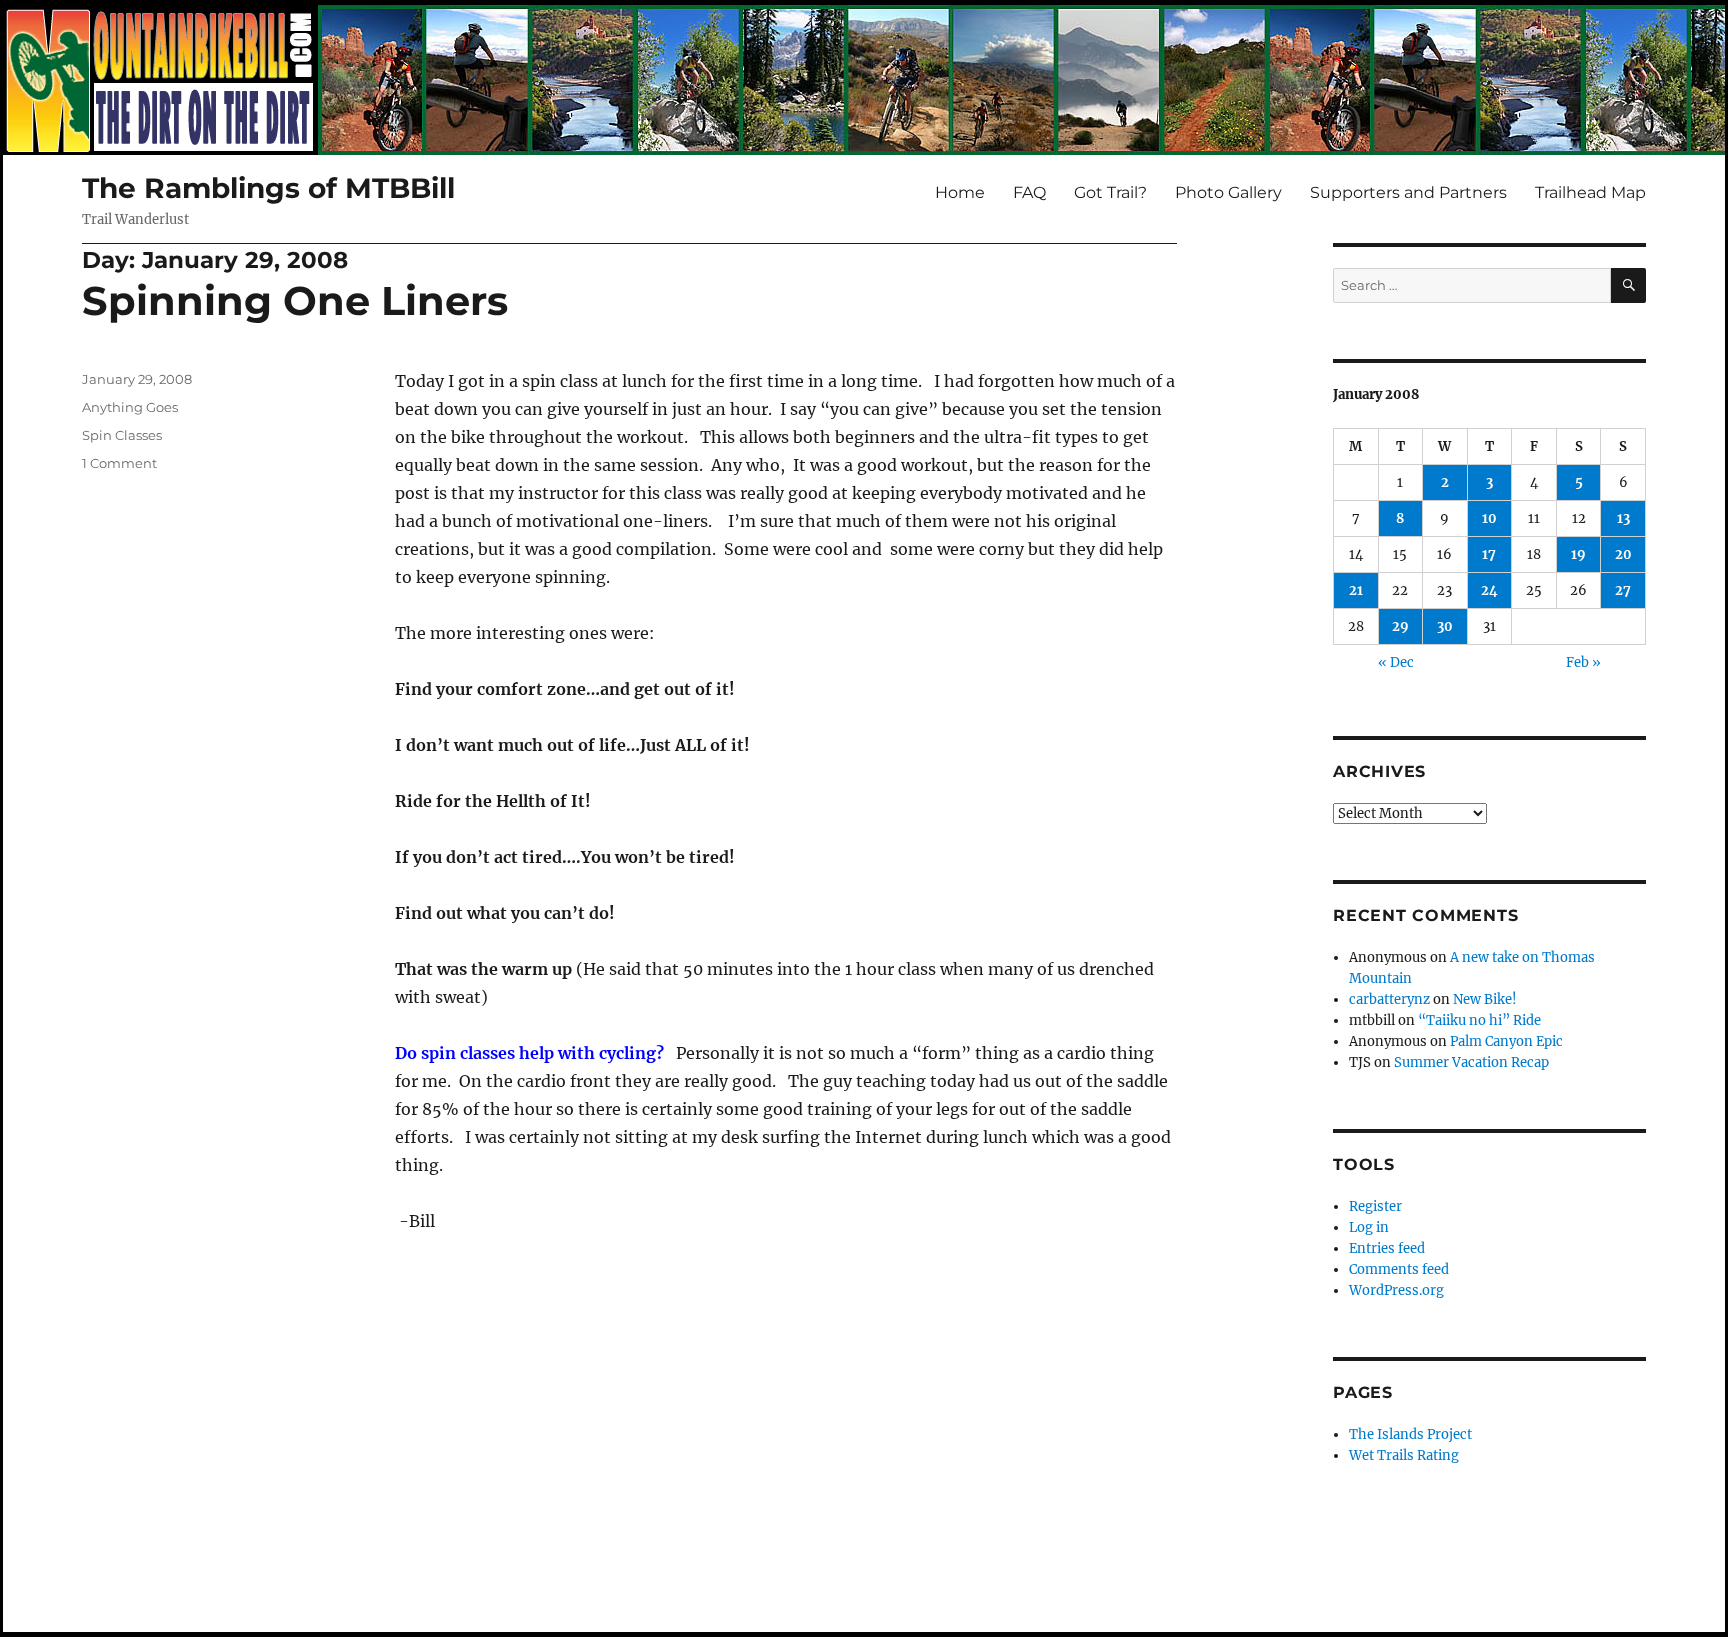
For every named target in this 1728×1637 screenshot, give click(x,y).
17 (1489, 554)
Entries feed (1387, 1248)
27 (1623, 590)
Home (960, 192)
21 (1356, 590)
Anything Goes (130, 407)
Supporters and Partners (1408, 192)
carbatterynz (1389, 999)
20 (1623, 554)
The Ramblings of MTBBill (268, 188)
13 (1623, 518)
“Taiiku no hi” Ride (1479, 1020)
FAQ (1029, 192)
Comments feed (1399, 1269)
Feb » (1583, 662)
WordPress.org (1396, 1290)
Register (1375, 1206)
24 (1489, 590)
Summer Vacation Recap (1471, 1062)
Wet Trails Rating (1404, 1455)
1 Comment (119, 463)
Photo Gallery (1228, 192)
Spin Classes (122, 435)
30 (1445, 626)
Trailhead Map (1590, 192)
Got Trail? (1110, 192)
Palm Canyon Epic (1506, 1041)
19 (1578, 554)
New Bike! (1485, 999)
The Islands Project (1410, 1434)
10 (1489, 518)
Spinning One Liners (295, 300)
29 (1400, 626)
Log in (1369, 1227)
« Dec (1396, 662)
